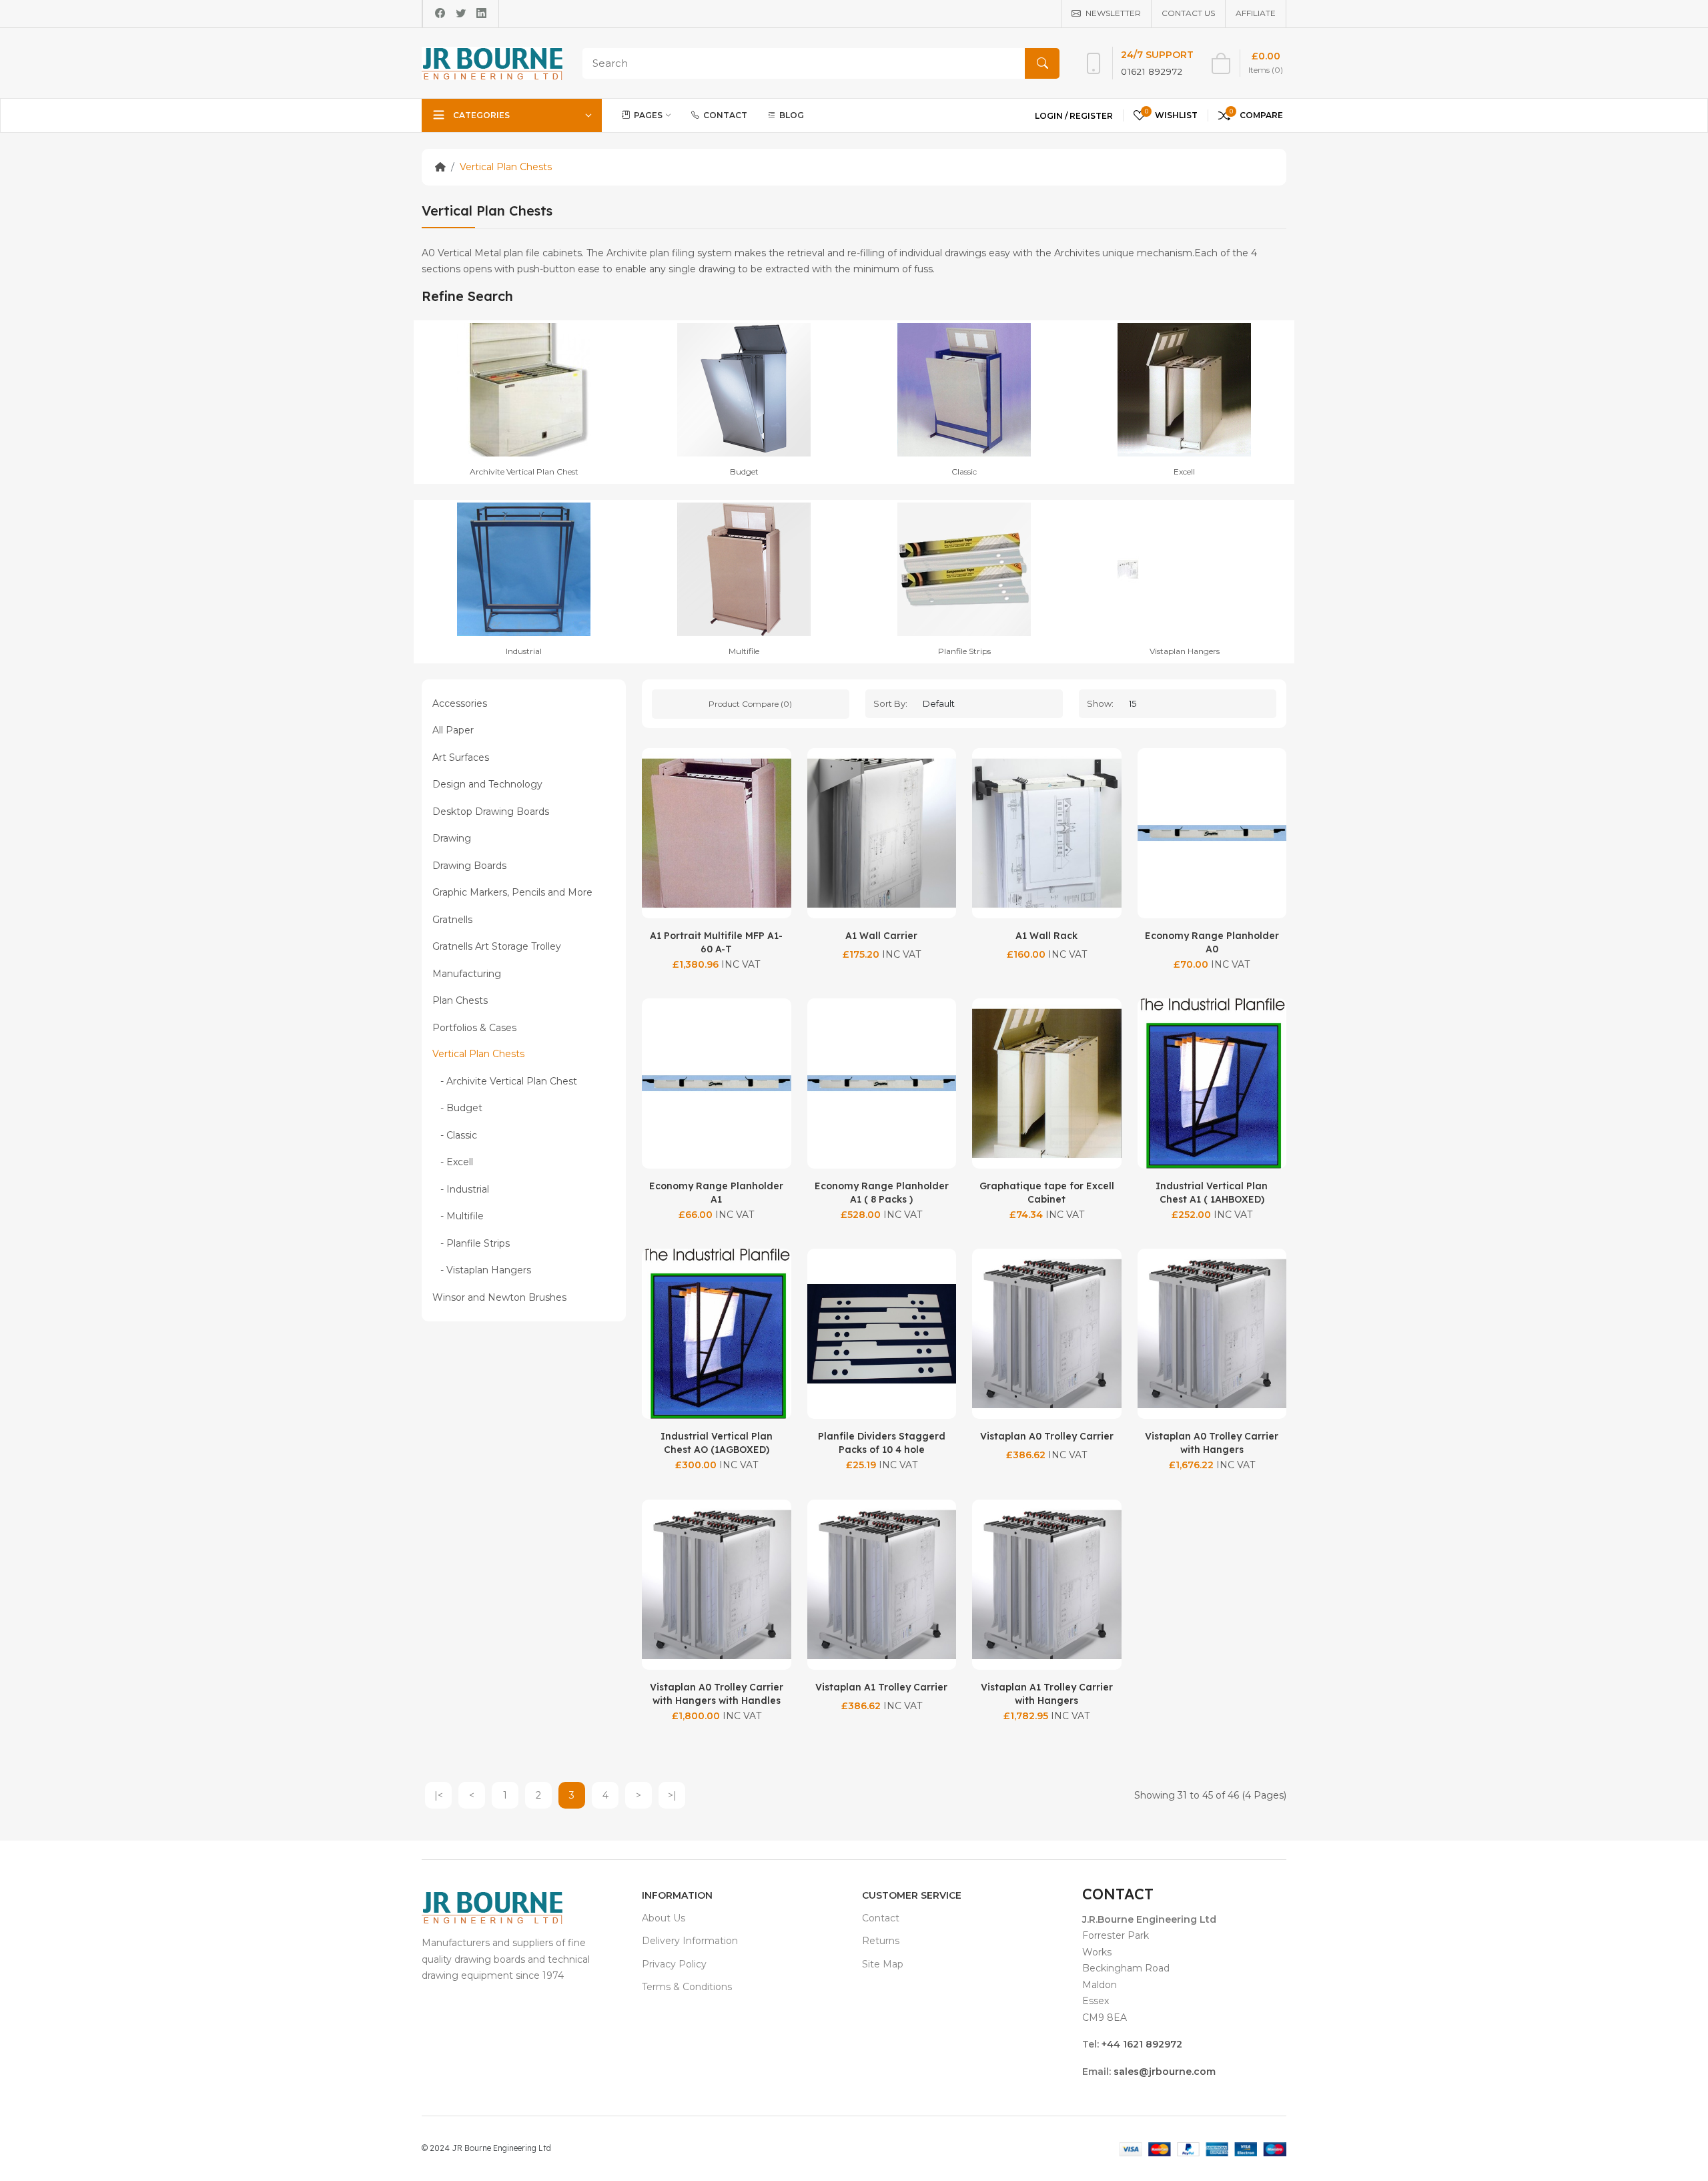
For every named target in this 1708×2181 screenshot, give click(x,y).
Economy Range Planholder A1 (716, 1193)
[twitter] (461, 13)
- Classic (455, 1135)
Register (1091, 116)
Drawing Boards (469, 866)
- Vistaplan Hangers (482, 1270)
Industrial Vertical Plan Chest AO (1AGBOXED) (717, 1443)
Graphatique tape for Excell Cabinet (1047, 1193)
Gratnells (452, 920)
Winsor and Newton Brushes (499, 1297)
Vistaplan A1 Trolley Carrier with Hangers (1047, 1694)
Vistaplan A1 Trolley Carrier (881, 1687)
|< (439, 1795)
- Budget (457, 1108)
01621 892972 (1152, 71)
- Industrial (461, 1189)
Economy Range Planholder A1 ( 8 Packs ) (882, 1193)
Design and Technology (487, 784)
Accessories (460, 703)
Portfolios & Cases (474, 1028)
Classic (964, 472)
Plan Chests (460, 1000)
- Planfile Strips (471, 1243)
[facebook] (440, 13)
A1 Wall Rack (1046, 936)
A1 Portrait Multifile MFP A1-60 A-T (716, 942)
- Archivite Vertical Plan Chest (505, 1081)
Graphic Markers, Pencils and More (512, 892)
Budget (744, 472)
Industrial (524, 651)
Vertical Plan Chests (506, 167)
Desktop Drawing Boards (491, 812)
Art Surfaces (461, 757)
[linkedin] (481, 13)
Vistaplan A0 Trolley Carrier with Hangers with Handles (717, 1694)
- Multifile (458, 1216)
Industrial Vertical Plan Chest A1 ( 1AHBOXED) (1212, 1193)
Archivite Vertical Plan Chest (524, 472)
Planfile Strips (964, 651)
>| (672, 1795)
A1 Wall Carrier (881, 936)
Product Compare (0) (750, 704)
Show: (1100, 703)
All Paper (453, 730)
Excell (1184, 472)
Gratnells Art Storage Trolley (497, 946)
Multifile (744, 651)
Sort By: (890, 703)
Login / (1052, 116)
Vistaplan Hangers (1185, 651)
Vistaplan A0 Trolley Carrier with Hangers (1212, 1443)
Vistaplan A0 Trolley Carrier (1047, 1436)
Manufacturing (467, 974)
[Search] (1042, 63)
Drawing (452, 838)
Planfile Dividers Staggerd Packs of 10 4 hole (882, 1443)
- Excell (453, 1162)
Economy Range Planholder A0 (1212, 942)
